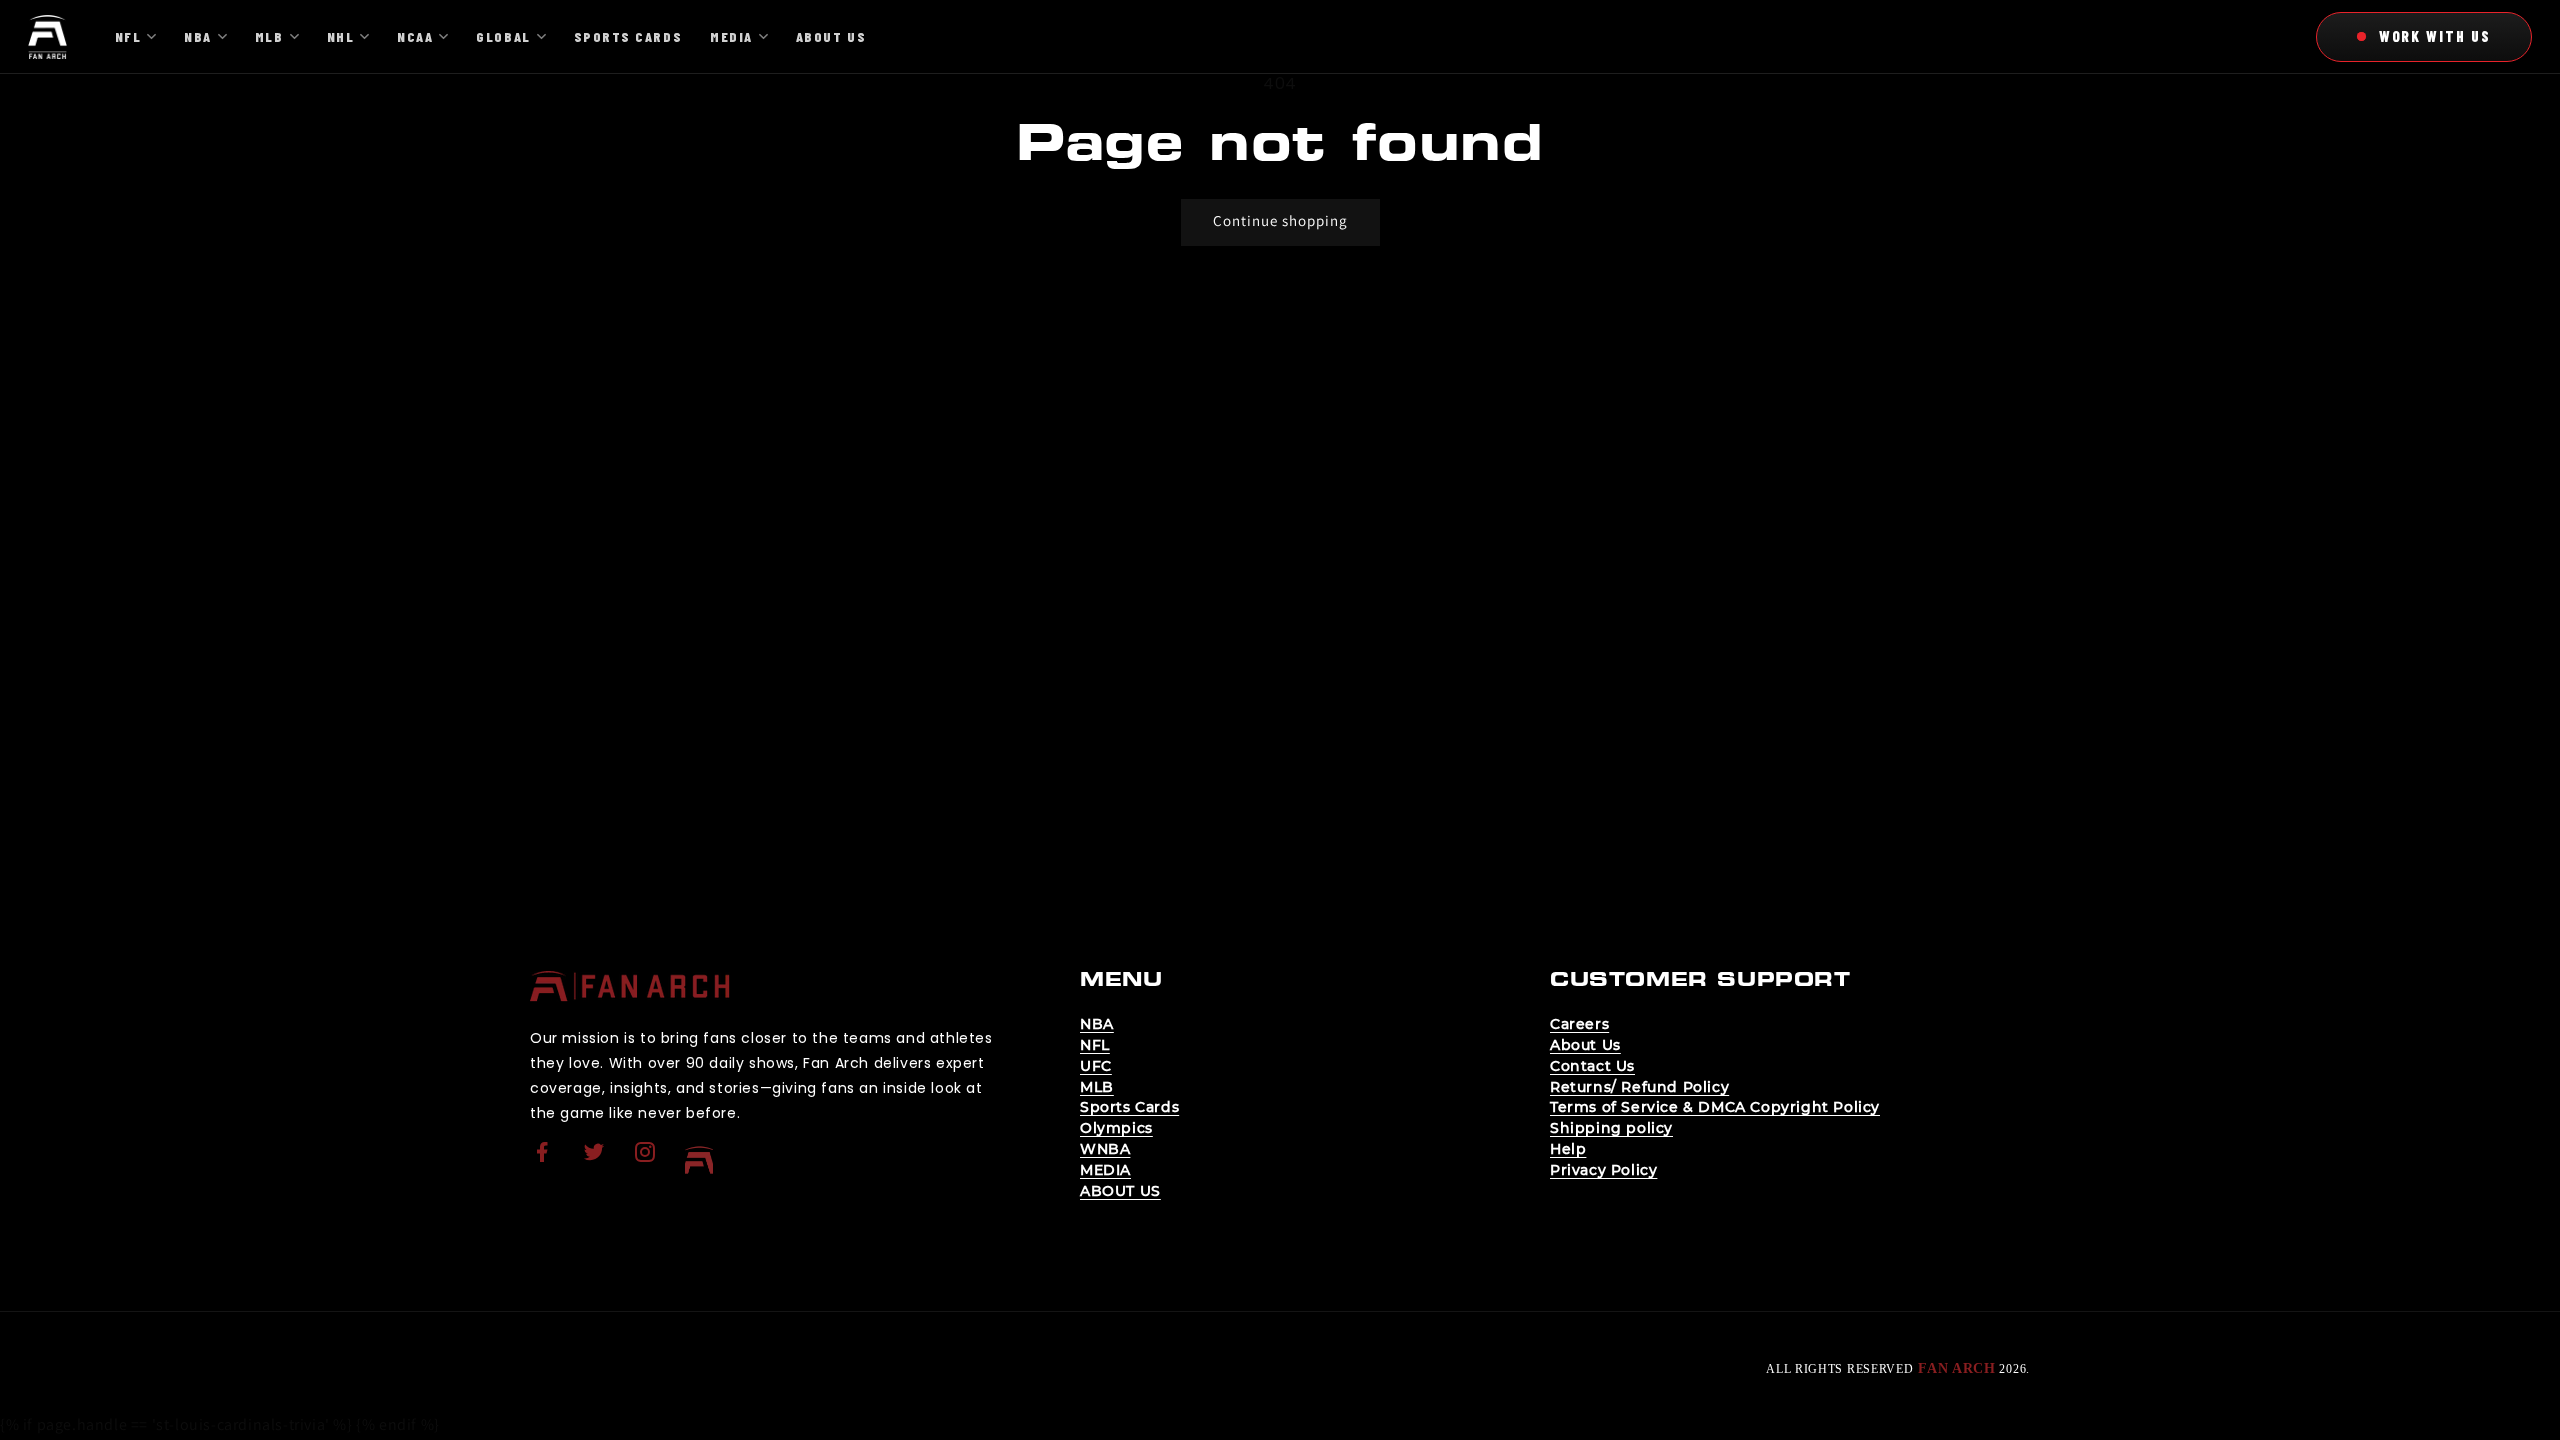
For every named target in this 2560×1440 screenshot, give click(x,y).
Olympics (1116, 1128)
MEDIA (1105, 1170)
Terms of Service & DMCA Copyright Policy (1715, 1107)
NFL (1095, 1045)
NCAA (415, 36)
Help (1568, 1149)
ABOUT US (1120, 1191)
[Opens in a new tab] (545, 1164)
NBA (1097, 1024)
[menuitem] (545, 1160)
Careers (1579, 1024)
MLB (1097, 1087)
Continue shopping (1280, 220)
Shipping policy (1611, 1128)
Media (731, 36)
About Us (1585, 1045)
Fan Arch (1957, 1368)
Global (503, 36)
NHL (341, 36)
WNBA (1105, 1149)
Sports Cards (1129, 1107)
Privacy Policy (1603, 1170)
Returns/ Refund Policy (1639, 1087)
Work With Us (2435, 36)
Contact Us (1592, 1066)
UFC (1096, 1066)
